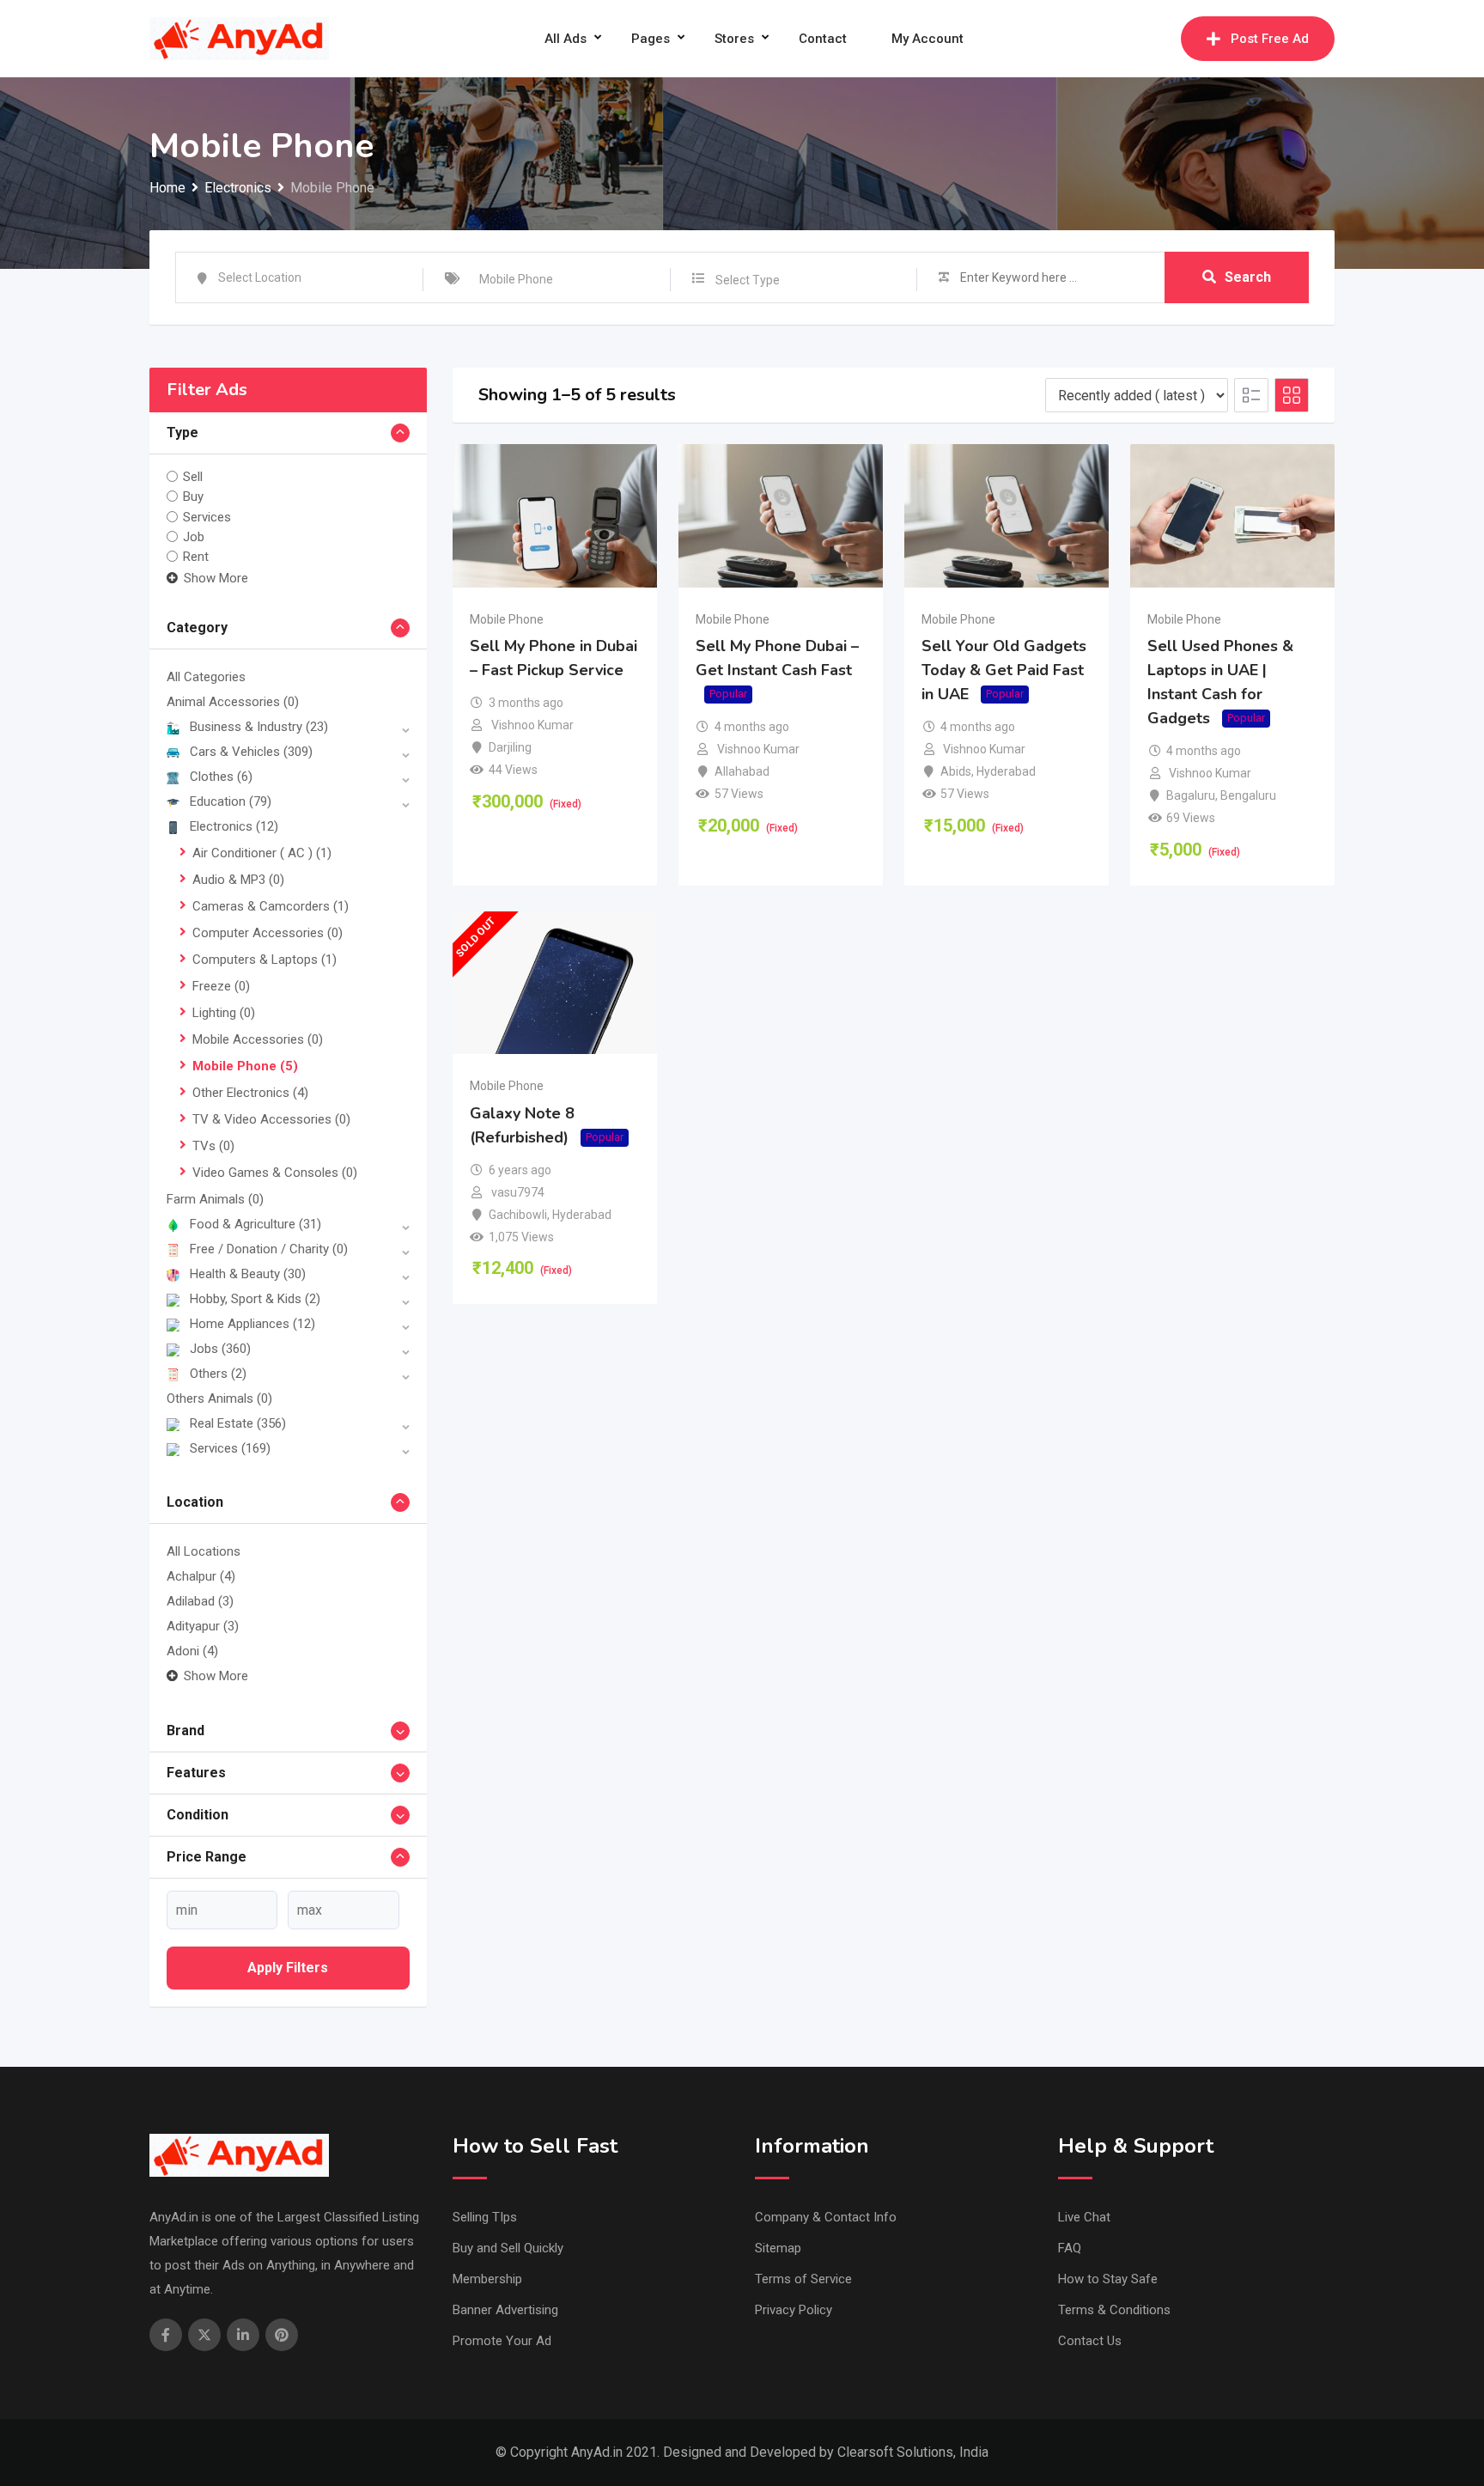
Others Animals (219, 1398)
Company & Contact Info (826, 2217)
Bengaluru (1248, 795)
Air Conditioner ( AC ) (262, 853)
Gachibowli (518, 1215)
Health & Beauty (248, 1274)
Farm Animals (215, 1199)
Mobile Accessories (258, 1039)
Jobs (220, 1349)
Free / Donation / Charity (269, 1249)
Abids (956, 771)
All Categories (206, 677)
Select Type (748, 280)
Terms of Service (803, 2279)
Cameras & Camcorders (271, 906)
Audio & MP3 (238, 880)
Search (1248, 277)
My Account (927, 39)
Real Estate (238, 1423)
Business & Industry (259, 727)
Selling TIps (485, 2217)
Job (194, 537)
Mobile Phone (245, 1066)
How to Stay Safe (1108, 2279)
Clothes (221, 777)
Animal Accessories (233, 702)
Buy (193, 497)
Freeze (221, 986)
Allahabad (742, 771)
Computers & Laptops (265, 960)
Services (207, 516)
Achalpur (201, 1576)
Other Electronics (250, 1093)
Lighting (224, 1013)
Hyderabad (1006, 771)
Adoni (192, 1651)
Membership (487, 2279)
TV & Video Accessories (271, 1119)
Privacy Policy (794, 2310)
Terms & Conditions (1114, 2310)
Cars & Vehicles (251, 752)
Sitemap (778, 2248)
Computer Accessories (268, 933)
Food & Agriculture (255, 1224)
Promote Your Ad (502, 2341)
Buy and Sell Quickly (508, 2248)
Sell (193, 477)
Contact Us (1090, 2341)
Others (218, 1374)
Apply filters (288, 1968)
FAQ (1070, 2248)
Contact (823, 39)
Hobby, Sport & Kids (255, 1299)
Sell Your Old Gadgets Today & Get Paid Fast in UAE (1004, 670)
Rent (196, 557)
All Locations (204, 1551)
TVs (213, 1146)
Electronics (234, 826)
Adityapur (203, 1626)
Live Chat (1084, 2217)
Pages (651, 39)
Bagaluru (1191, 795)
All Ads (566, 39)
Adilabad (200, 1601)
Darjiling (510, 747)
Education (231, 801)
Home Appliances (252, 1324)
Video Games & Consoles (275, 1173)
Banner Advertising (505, 2310)
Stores (734, 39)
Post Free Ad (1270, 39)
